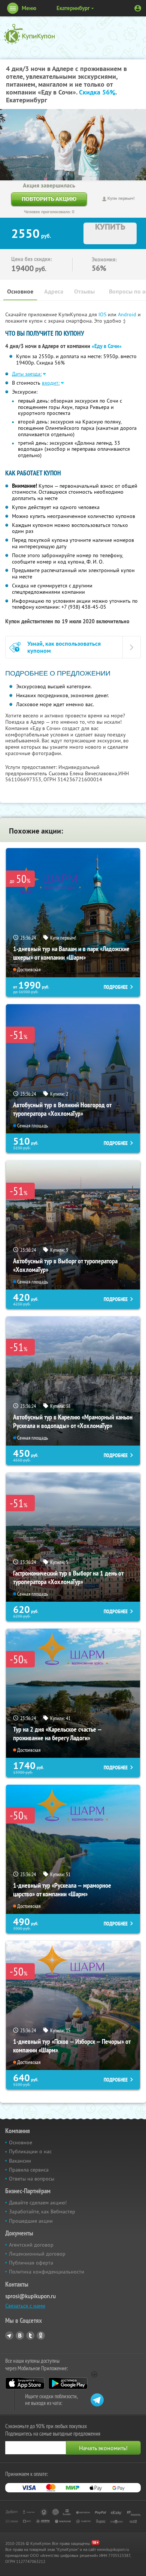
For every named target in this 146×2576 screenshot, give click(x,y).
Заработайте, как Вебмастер (42, 2212)
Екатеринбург (73, 8)
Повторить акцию (49, 199)
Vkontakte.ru (20, 2336)
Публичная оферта (31, 2263)
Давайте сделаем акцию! (38, 2203)
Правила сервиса (29, 2170)
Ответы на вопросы (32, 2179)
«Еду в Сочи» (107, 346)
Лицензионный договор (37, 2254)
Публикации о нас (30, 2151)
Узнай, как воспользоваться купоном (64, 647)
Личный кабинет (138, 8)
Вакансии (20, 2161)
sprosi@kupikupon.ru (31, 2296)
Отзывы (84, 291)
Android (128, 314)
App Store (25, 2383)
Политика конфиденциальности (47, 2272)
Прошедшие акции (31, 2221)
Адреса (54, 291)
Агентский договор (31, 2245)
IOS (103, 314)
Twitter (30, 2336)
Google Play (68, 2383)
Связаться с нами (25, 2306)
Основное (20, 291)
